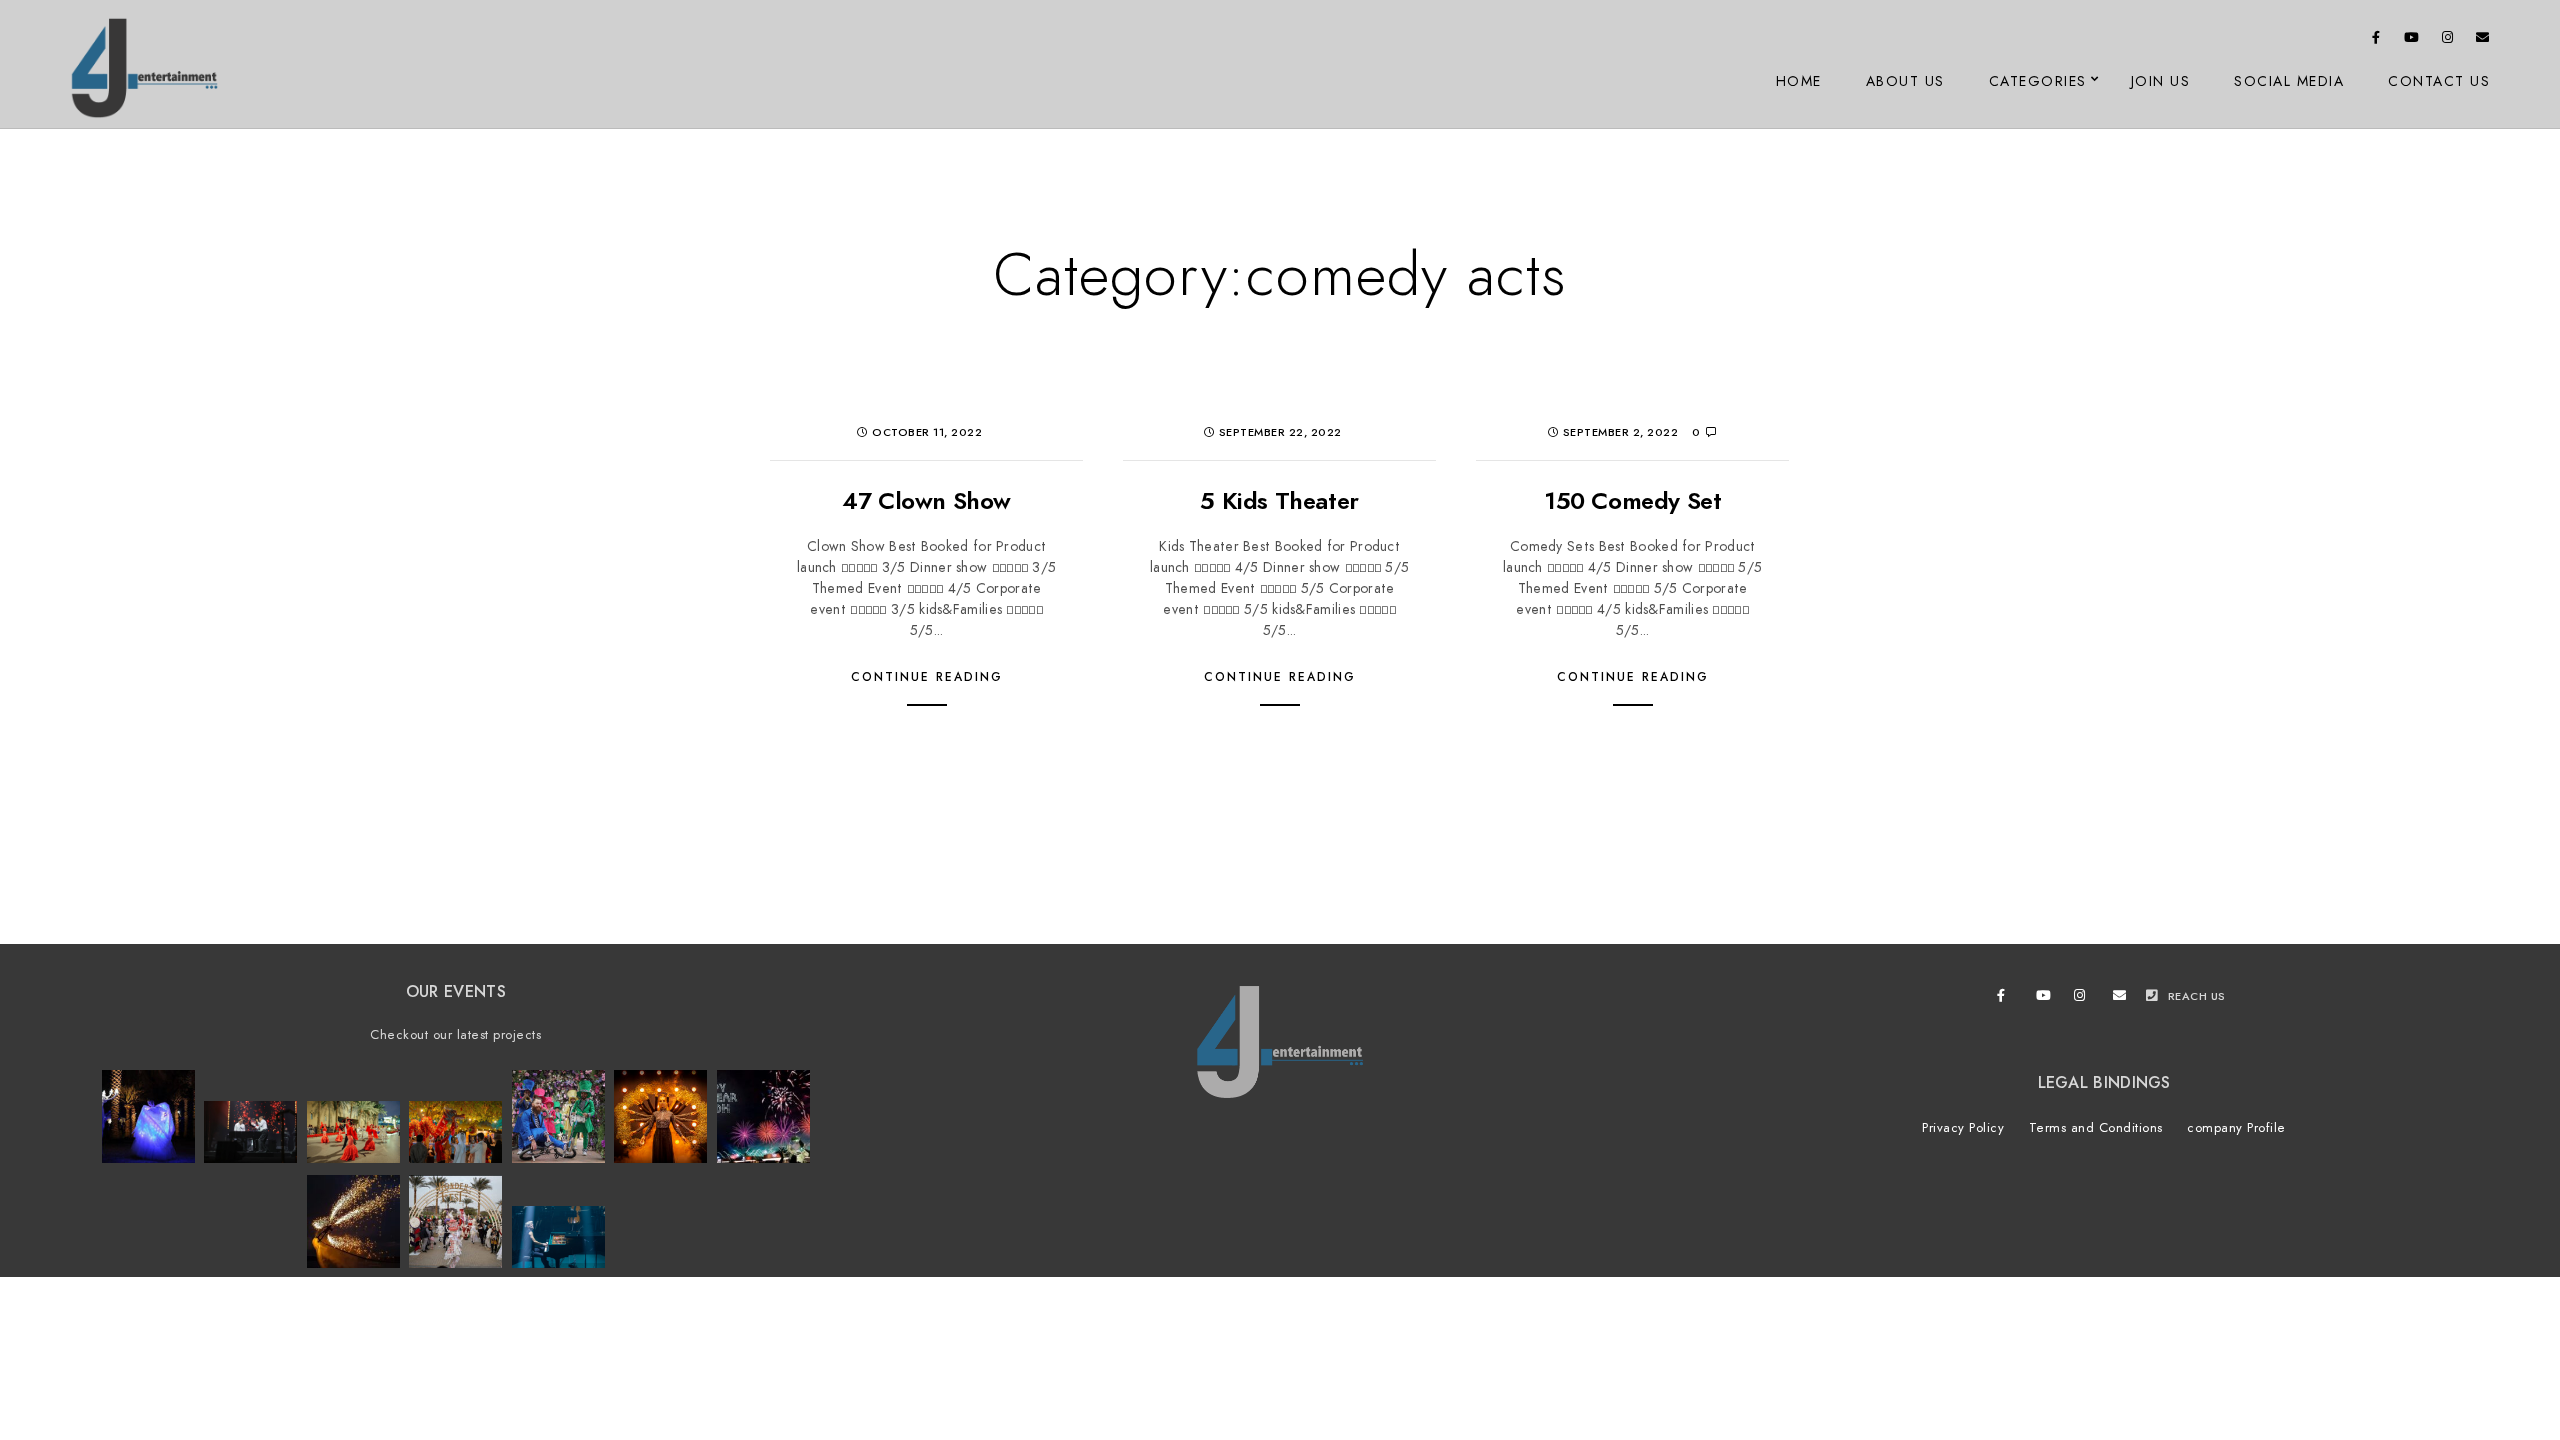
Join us (2161, 81)
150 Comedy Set (1632, 500)
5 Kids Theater (1279, 500)
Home (1799, 81)
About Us (1905, 81)
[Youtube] (2412, 41)
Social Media (2289, 81)
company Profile (2236, 1128)
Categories (2038, 81)
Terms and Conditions (2096, 1128)
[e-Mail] (2483, 41)
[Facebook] (2377, 41)
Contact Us (2439, 81)
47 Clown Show (926, 500)
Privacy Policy (1963, 1128)
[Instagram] (2448, 41)
